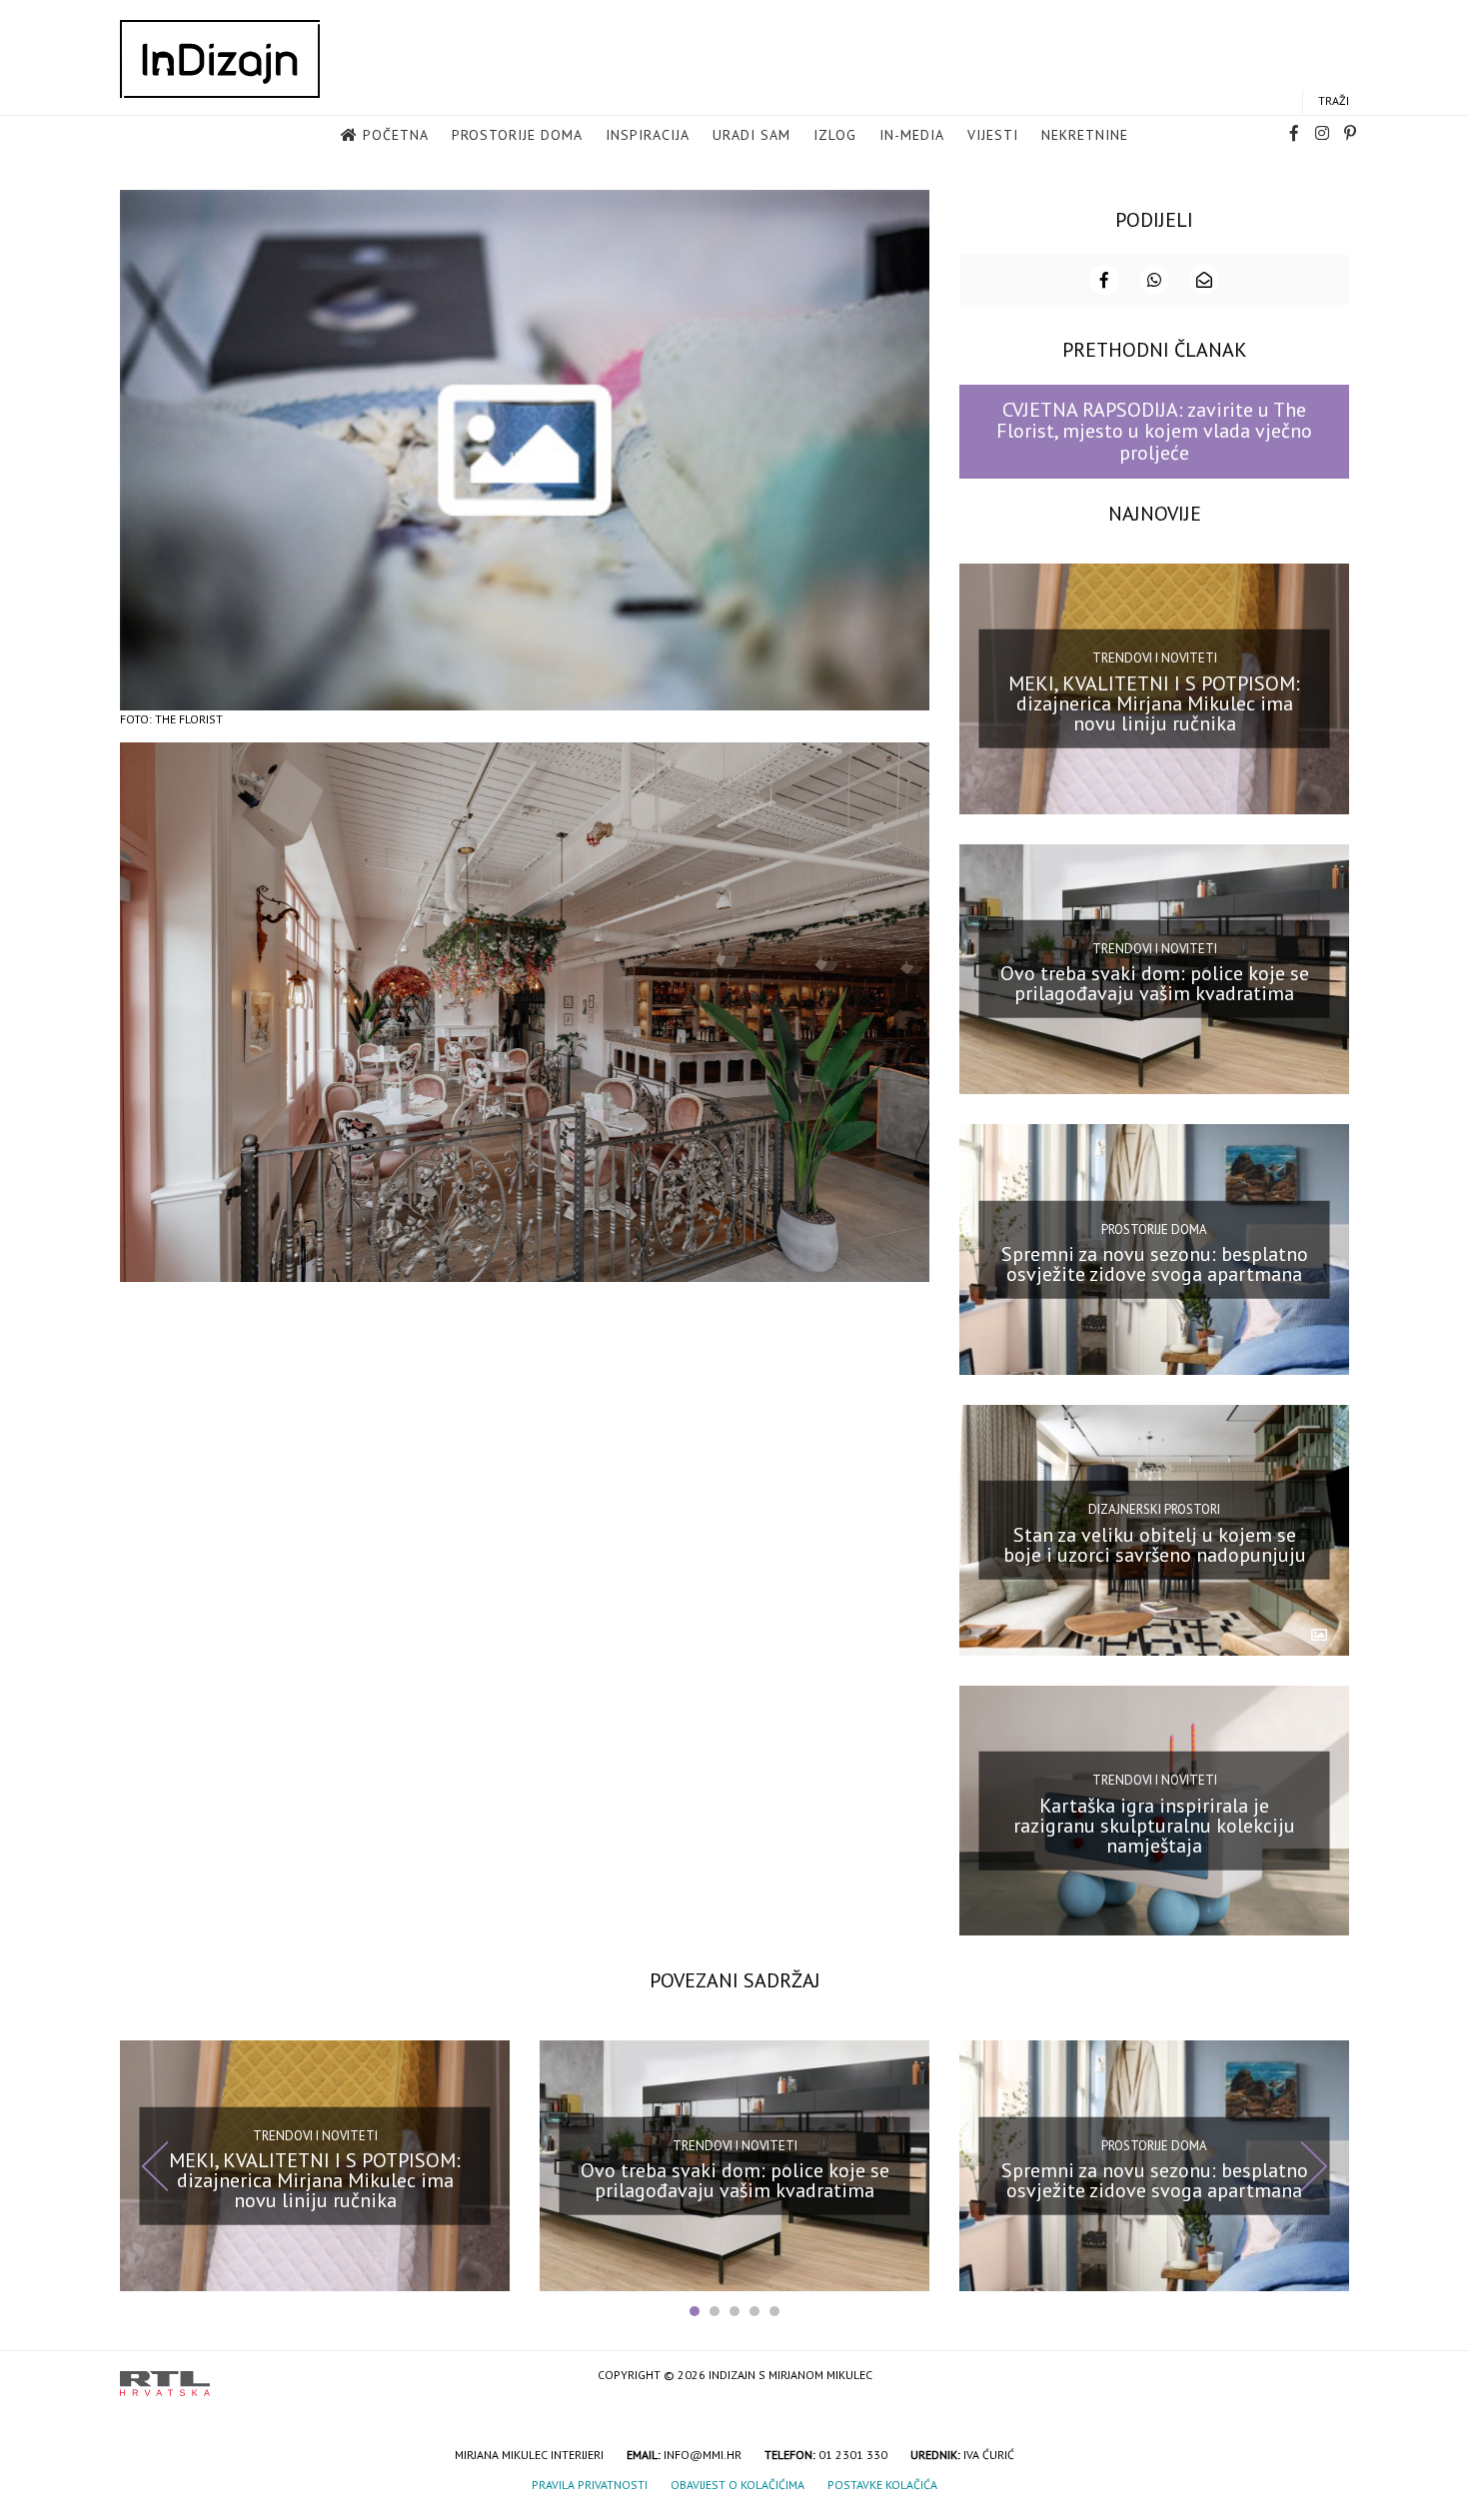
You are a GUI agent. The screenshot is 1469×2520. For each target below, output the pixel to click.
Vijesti (993, 135)
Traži (1334, 100)
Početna (396, 135)
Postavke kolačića (882, 2485)
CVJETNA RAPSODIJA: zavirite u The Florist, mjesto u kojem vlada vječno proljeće (1154, 431)
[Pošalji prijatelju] (1204, 280)
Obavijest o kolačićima (737, 2485)
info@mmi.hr (703, 2455)
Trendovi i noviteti (1155, 658)
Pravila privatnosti (590, 2485)
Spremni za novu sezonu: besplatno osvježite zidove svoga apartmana (1155, 1264)
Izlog (835, 135)
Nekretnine (1085, 135)
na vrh (1329, 2377)
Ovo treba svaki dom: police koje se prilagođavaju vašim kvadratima (1155, 983)
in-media (912, 135)
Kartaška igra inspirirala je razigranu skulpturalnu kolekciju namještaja (1154, 1825)
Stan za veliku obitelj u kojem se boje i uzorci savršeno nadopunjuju (1155, 1545)
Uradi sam (751, 135)
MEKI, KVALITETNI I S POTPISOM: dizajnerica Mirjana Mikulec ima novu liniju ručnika (1154, 702)
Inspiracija (648, 135)
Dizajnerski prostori (1154, 1509)
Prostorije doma (517, 135)
